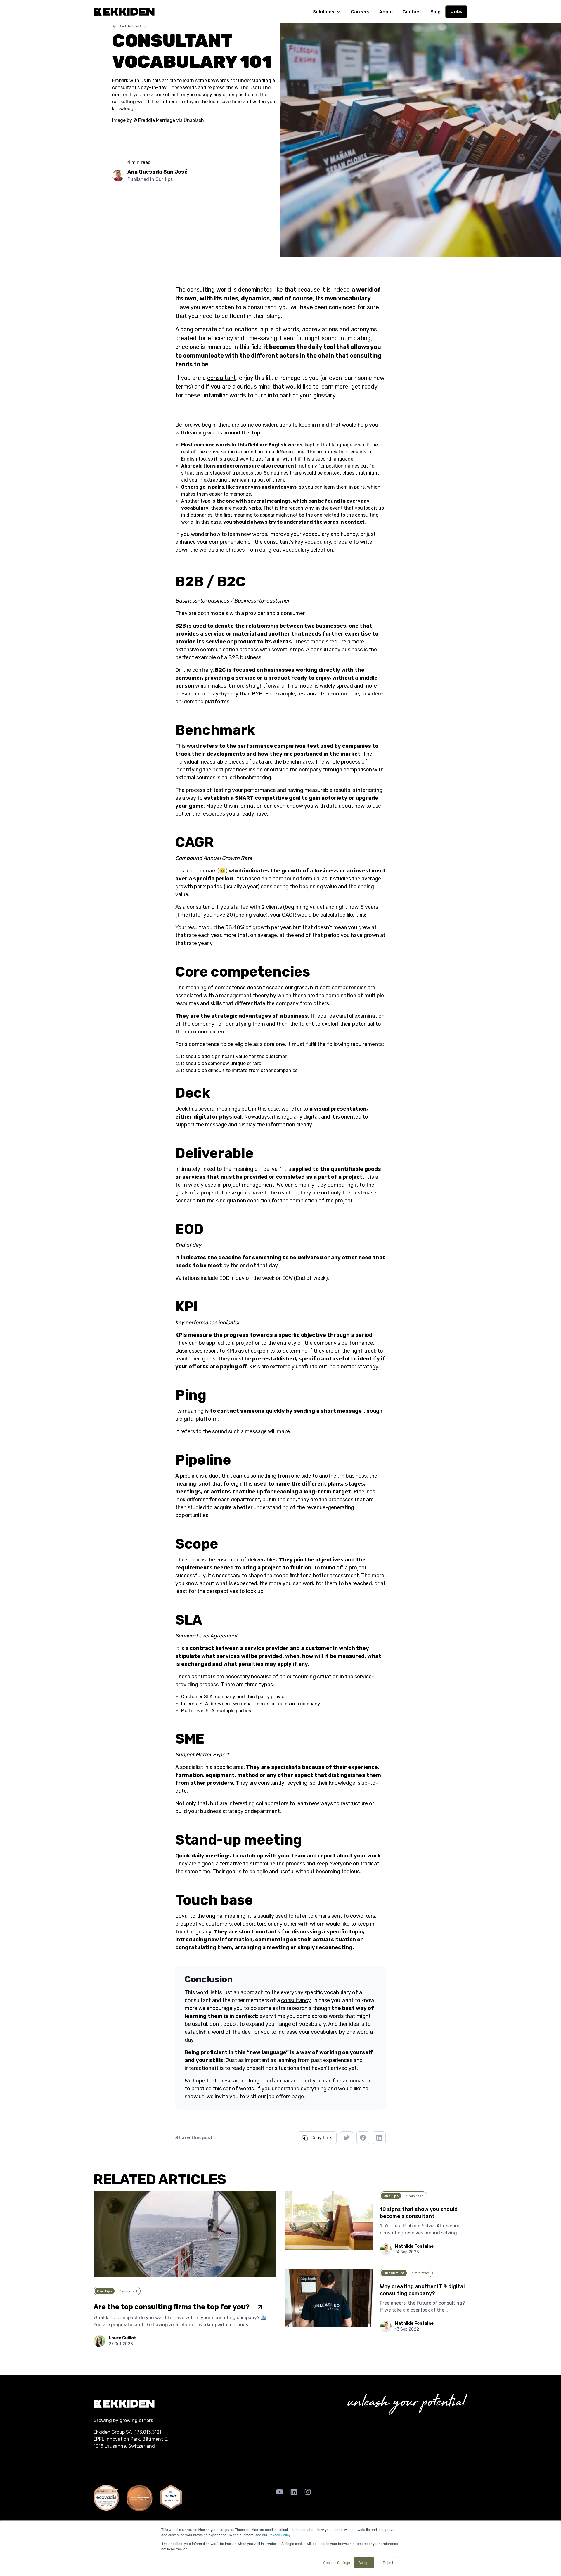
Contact (412, 12)
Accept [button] (364, 2562)
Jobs (456, 12)
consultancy (296, 2000)
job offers (279, 2097)
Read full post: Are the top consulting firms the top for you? (159, 2195)
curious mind (254, 387)
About (386, 12)
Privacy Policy (279, 2535)
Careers (360, 12)
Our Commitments (364, 2463)
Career (302, 2463)
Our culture (394, 2273)
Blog (436, 12)
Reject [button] (388, 2562)
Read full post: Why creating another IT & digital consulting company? (362, 2272)
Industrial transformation (183, 2463)
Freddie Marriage (157, 120)
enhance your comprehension (211, 542)
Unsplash (194, 120)
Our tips (164, 179)
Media (401, 2463)
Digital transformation (119, 2463)
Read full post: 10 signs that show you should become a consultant (359, 2195)
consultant (222, 378)
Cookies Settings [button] (337, 2562)
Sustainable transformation (253, 2463)
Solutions (324, 12)
